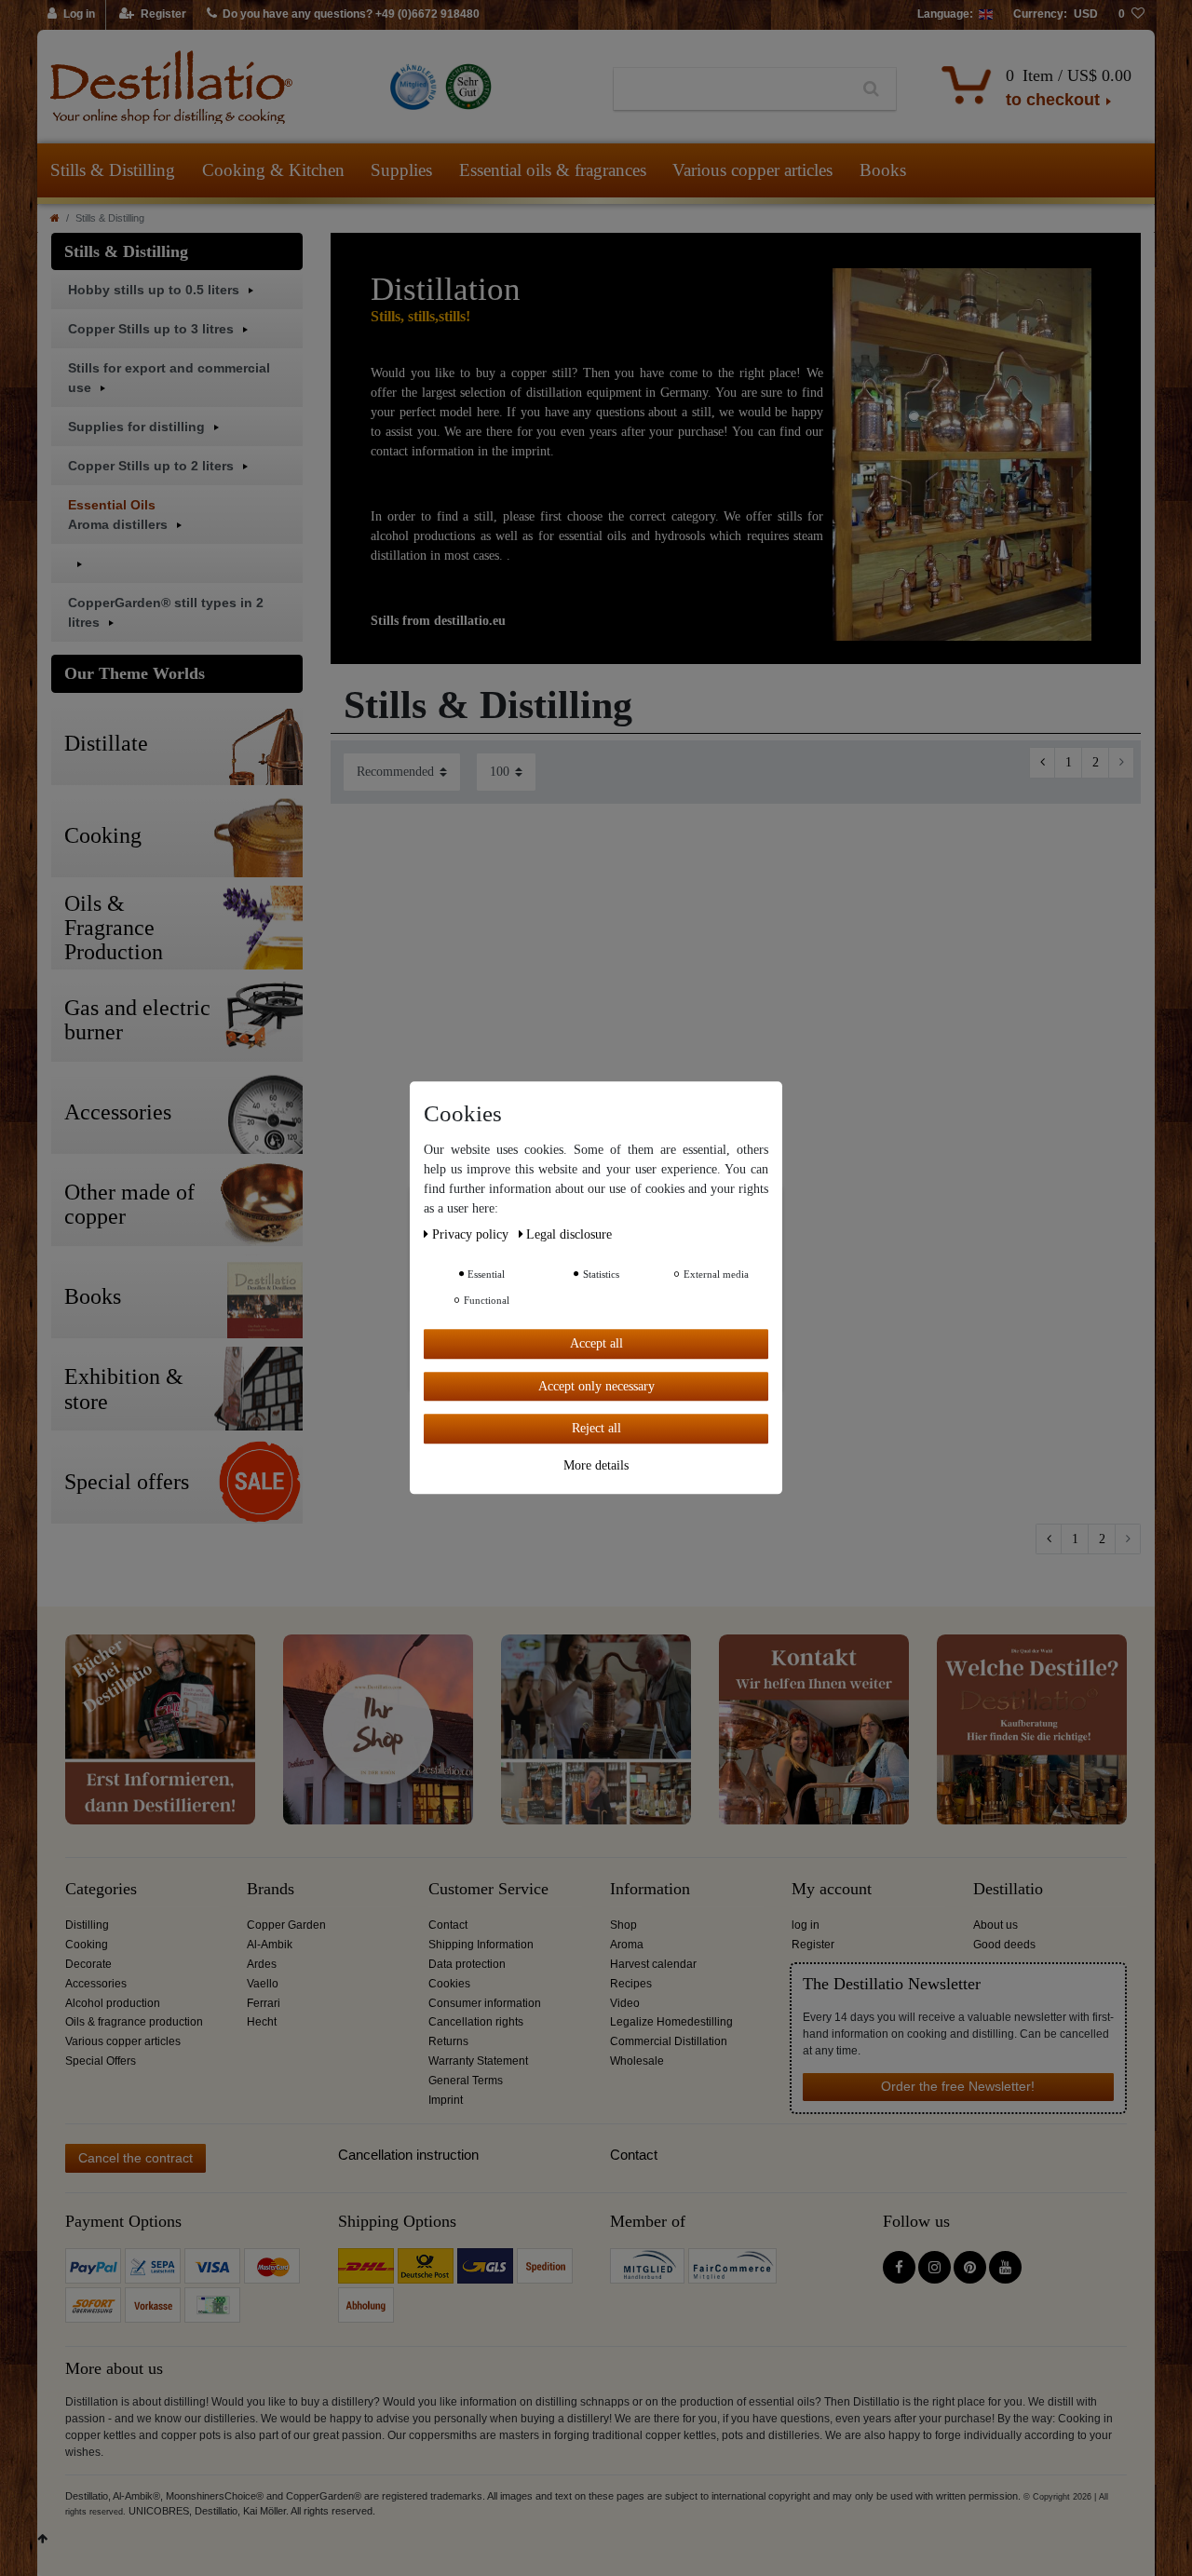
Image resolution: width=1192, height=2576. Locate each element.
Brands (271, 1889)
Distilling (87, 1925)
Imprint (446, 2100)
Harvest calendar (653, 1964)
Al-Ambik (270, 1945)
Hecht (262, 2022)
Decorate (88, 1964)
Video (625, 2003)
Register (813, 1945)
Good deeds (1004, 1945)
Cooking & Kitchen (273, 170)
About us (996, 1925)
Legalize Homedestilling (671, 2022)
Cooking (87, 1945)
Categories (101, 1889)
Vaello (263, 1984)
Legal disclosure (569, 1234)
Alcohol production (113, 2003)
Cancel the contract (135, 2158)
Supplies (401, 170)
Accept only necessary (596, 1386)
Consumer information (485, 2003)
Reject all (596, 1428)
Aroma (627, 1945)
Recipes (631, 1984)
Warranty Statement (478, 2061)
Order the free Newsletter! (958, 2086)
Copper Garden (286, 1925)
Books (883, 170)
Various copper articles (752, 170)
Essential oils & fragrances (553, 170)
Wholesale (637, 2061)
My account (832, 1889)
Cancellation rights (476, 2022)
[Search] (871, 89)
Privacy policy (472, 1234)
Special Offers (101, 2061)
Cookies (449, 1984)
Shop (623, 1925)
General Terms (466, 2081)
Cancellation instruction (408, 2155)
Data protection (467, 1964)
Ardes (262, 1964)
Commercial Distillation (669, 2041)
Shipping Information (481, 1945)
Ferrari (264, 2003)
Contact (448, 1925)
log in (806, 1925)
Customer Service (488, 1889)
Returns (448, 2041)
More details (596, 1465)
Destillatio (1008, 1889)
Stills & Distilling (113, 170)
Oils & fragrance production (134, 2022)
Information (650, 1889)
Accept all (596, 1343)
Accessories (96, 1984)
